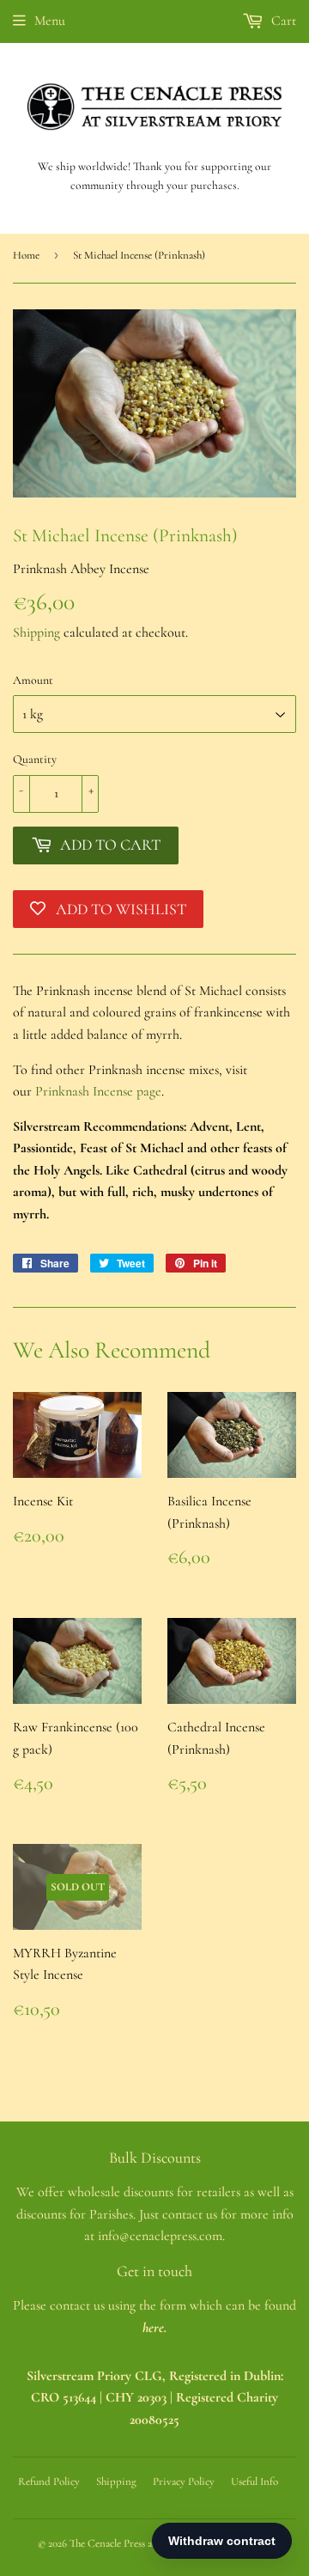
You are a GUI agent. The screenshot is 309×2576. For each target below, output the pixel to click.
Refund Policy (49, 2481)
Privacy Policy (184, 2481)
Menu (50, 21)
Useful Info (254, 2481)
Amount (33, 680)
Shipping (36, 632)
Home (26, 255)
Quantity (35, 759)
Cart (282, 21)
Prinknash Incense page (98, 1091)
